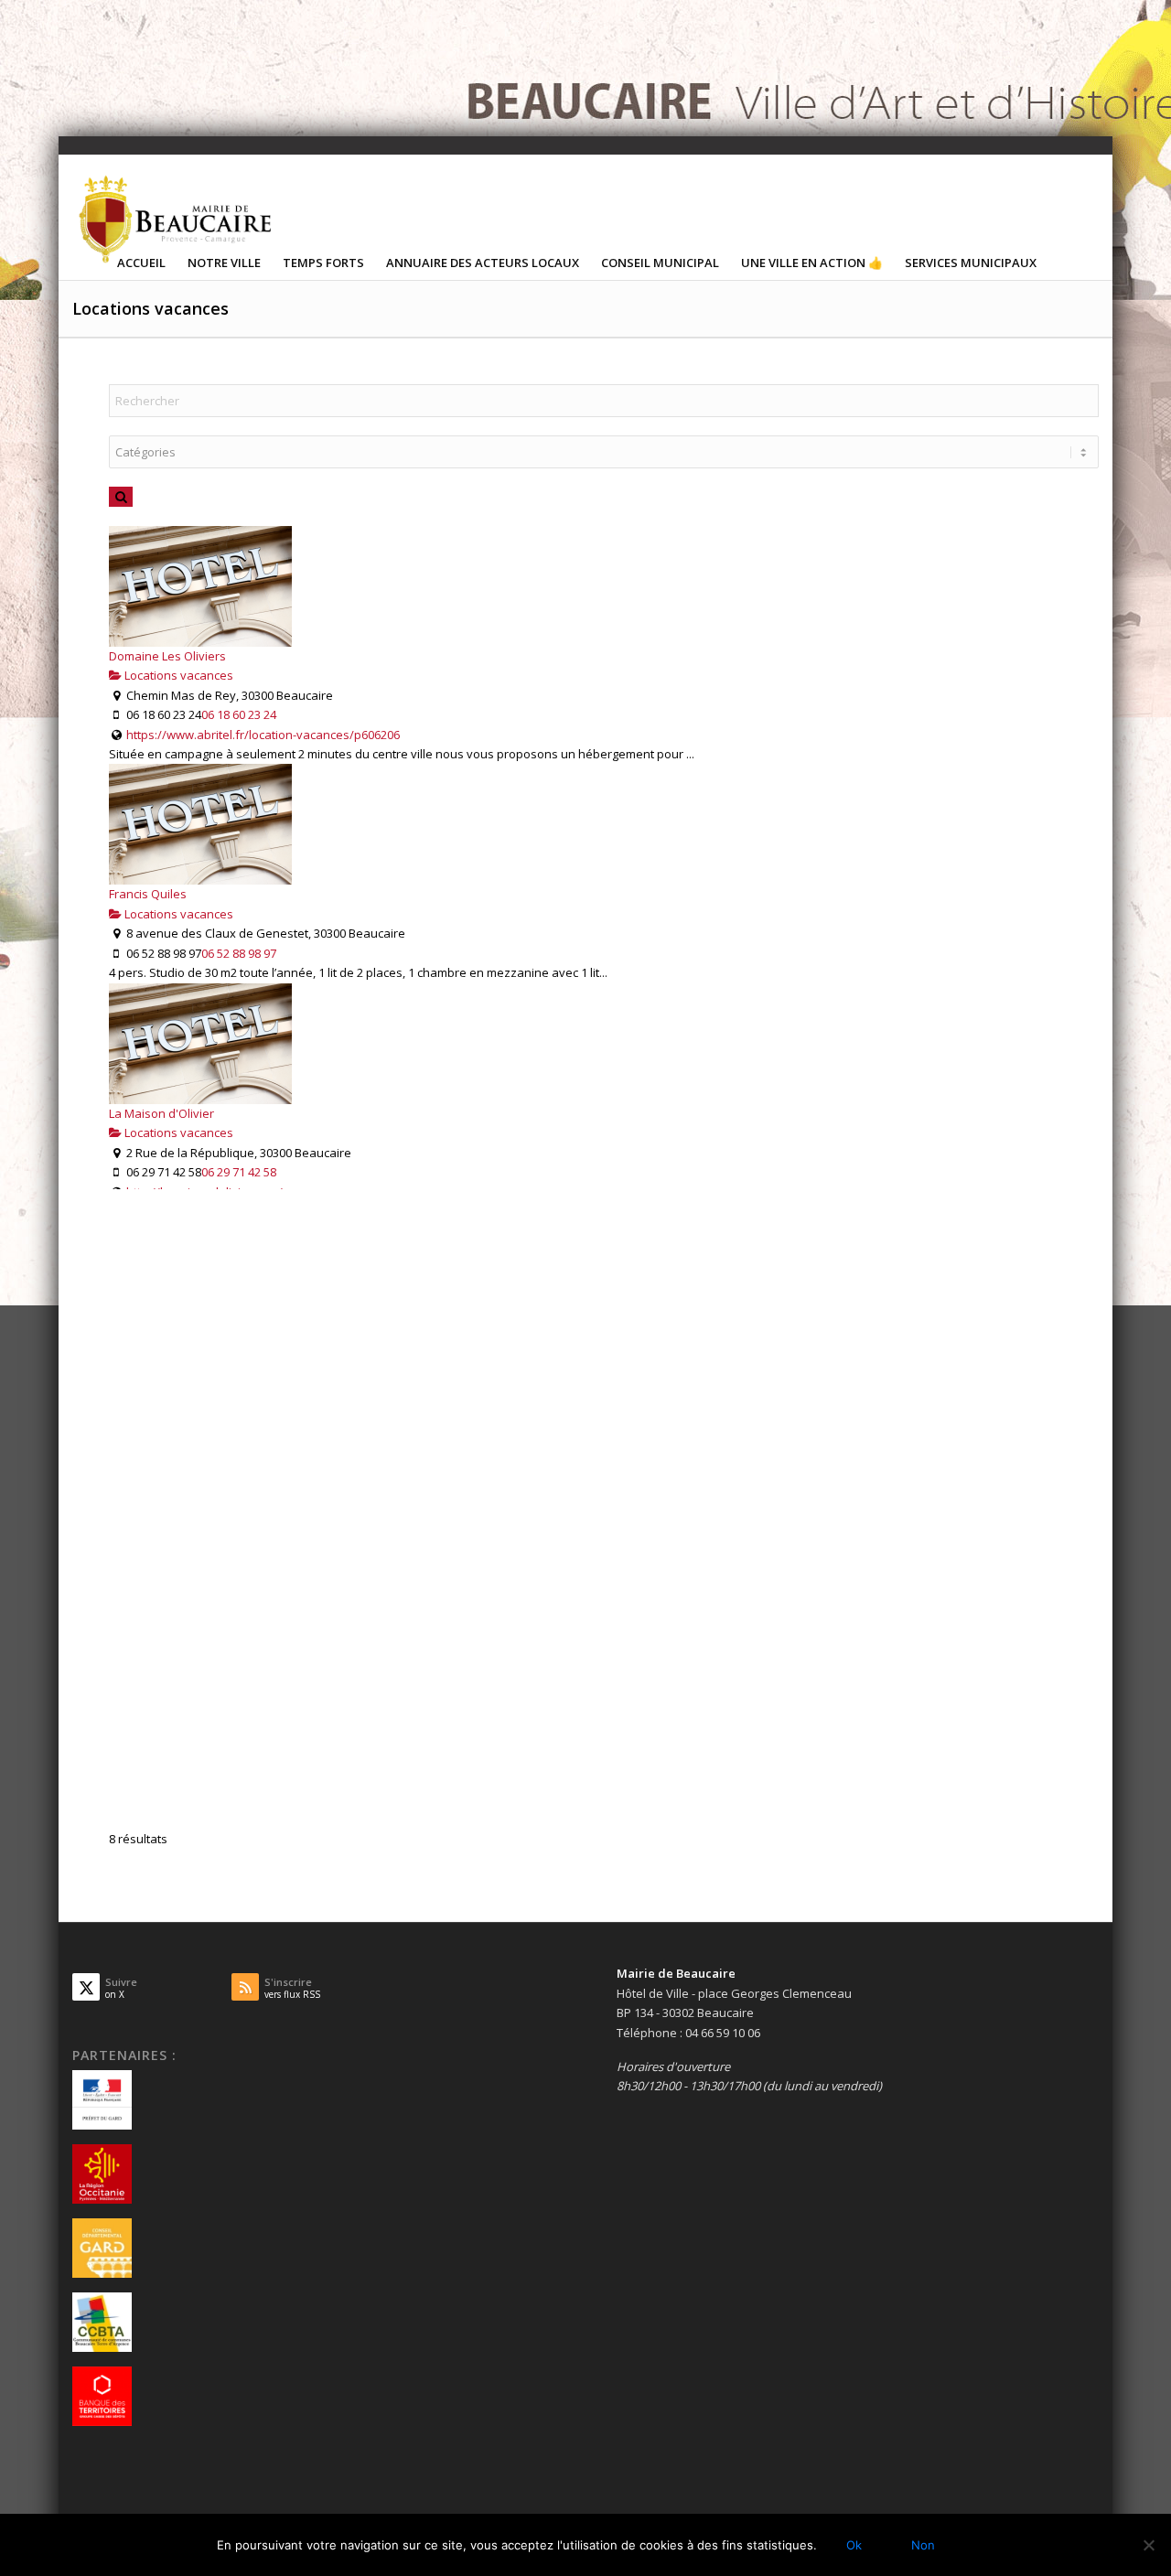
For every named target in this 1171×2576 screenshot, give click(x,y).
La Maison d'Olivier (161, 1113)
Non (923, 2545)
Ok (854, 2545)
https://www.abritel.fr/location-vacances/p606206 (263, 735)
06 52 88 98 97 (239, 953)
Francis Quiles (148, 894)
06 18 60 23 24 (239, 714)
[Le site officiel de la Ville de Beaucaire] (177, 219)
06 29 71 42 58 (239, 1172)
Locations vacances (177, 675)
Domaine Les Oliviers (167, 656)
